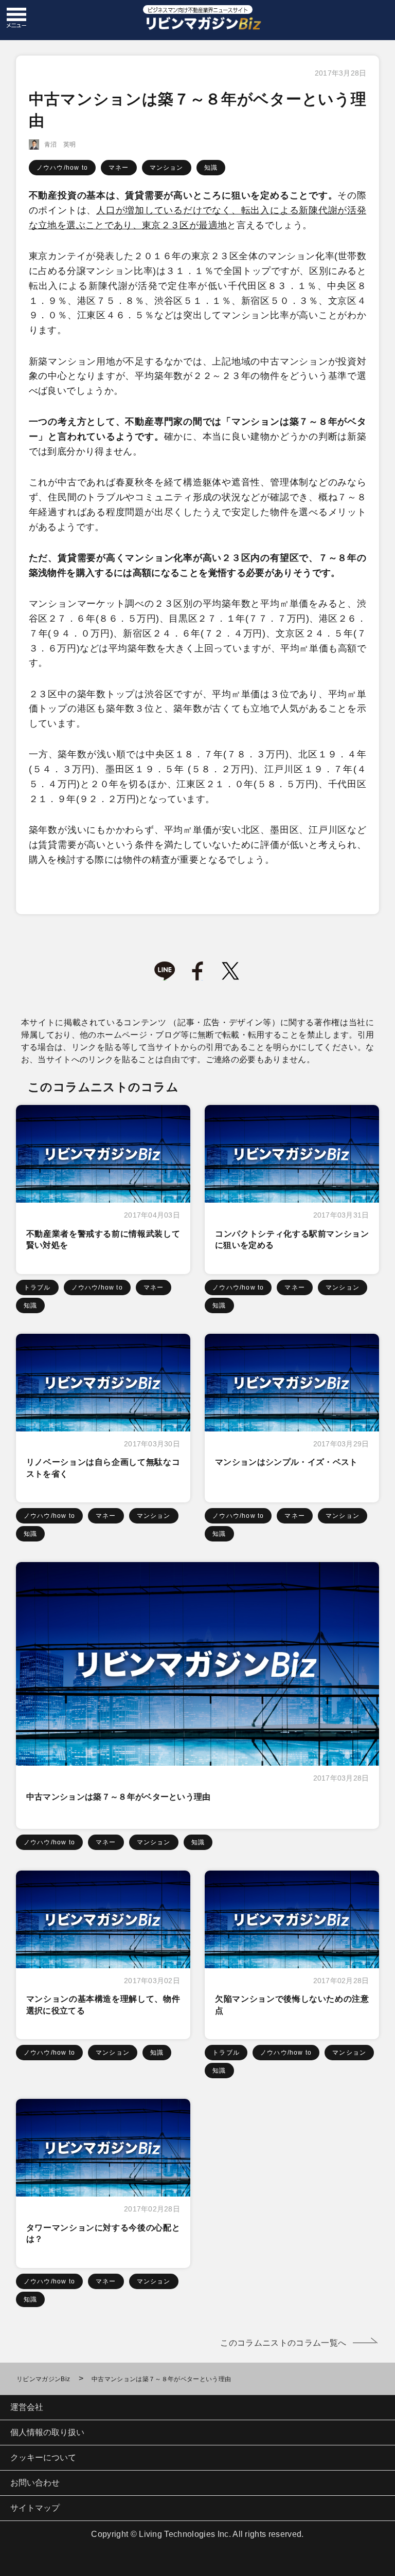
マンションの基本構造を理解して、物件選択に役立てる (103, 2004)
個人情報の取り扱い (47, 2432)
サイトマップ (35, 2508)
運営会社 (27, 2407)
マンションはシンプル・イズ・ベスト (286, 1462)
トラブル (37, 1287)
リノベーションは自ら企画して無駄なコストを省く (103, 1468)
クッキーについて (43, 2457)
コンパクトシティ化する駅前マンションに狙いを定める (292, 1239)
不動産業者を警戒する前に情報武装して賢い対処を (103, 1239)
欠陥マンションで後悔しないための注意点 (292, 2004)
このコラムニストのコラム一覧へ (283, 2343)
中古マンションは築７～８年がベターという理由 (119, 1797)
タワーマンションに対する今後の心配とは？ (103, 2233)
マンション (167, 168)
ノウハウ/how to (62, 168)
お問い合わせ (35, 2483)
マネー (119, 168)
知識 (211, 168)
